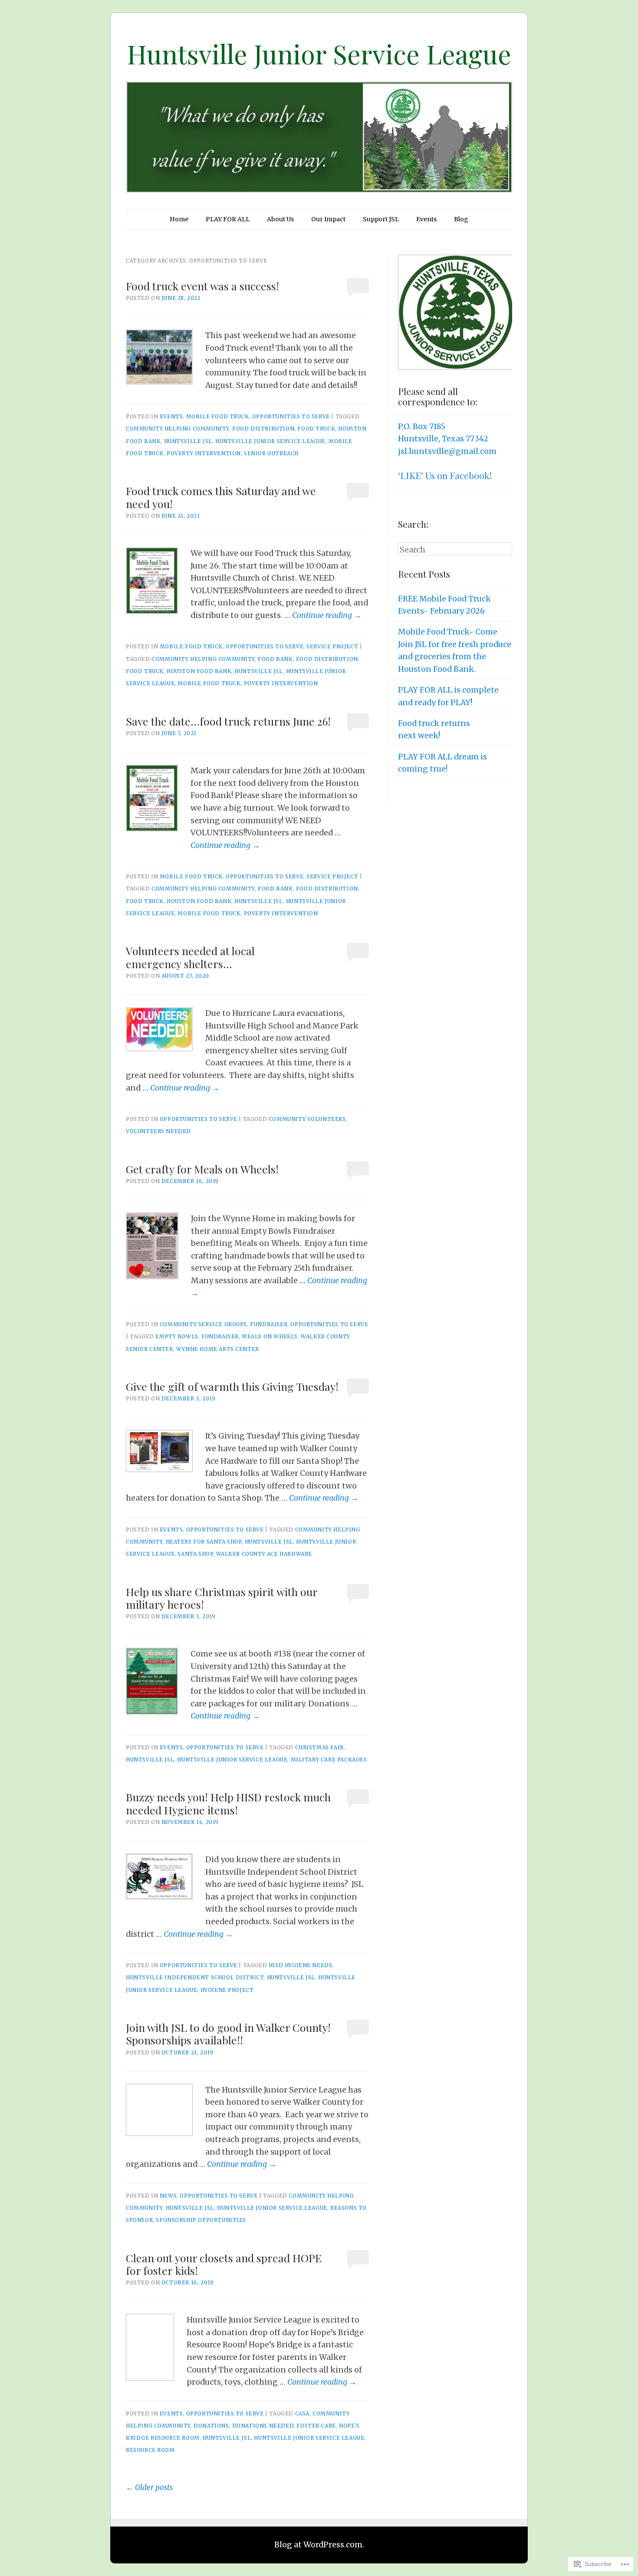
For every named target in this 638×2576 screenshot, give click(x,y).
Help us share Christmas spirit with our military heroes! (222, 1598)
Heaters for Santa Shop (204, 1542)
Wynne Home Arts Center (218, 1349)
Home (179, 219)
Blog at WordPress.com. (319, 2545)
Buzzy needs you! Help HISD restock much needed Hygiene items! (228, 1803)
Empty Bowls (177, 1336)
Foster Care (316, 2426)
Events (426, 219)
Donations (211, 2426)
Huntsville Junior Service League (319, 53)
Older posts (149, 2487)
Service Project (332, 646)
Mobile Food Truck (218, 416)
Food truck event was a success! (202, 286)
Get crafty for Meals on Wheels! (202, 1169)
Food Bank (275, 659)
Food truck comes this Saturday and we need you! (221, 497)
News (168, 2196)
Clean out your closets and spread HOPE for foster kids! (224, 2264)
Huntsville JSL (188, 441)
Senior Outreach (271, 453)
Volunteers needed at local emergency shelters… (190, 957)
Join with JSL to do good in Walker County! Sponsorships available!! (228, 2034)
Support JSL (381, 219)
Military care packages (329, 1759)
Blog (461, 219)
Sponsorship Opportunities (201, 2220)
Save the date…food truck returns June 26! (228, 721)
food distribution (263, 429)
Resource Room (150, 2450)
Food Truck (316, 429)
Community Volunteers (307, 1119)
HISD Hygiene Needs (301, 1965)
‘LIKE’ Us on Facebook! (445, 475)
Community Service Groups (203, 1324)
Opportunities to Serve (291, 416)
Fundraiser (269, 1324)
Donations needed (263, 2426)
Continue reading (327, 615)
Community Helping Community (178, 429)
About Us (280, 219)
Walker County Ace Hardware (264, 1554)
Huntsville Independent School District (195, 1977)
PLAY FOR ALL (228, 219)
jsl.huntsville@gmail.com (447, 451)
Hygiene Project (227, 1990)
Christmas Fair (319, 1747)
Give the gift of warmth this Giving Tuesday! (232, 1386)
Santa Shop (195, 1554)
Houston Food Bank (199, 671)
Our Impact (328, 219)
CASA (302, 2413)
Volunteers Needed (158, 1131)
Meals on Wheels (270, 1336)
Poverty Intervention (204, 453)
